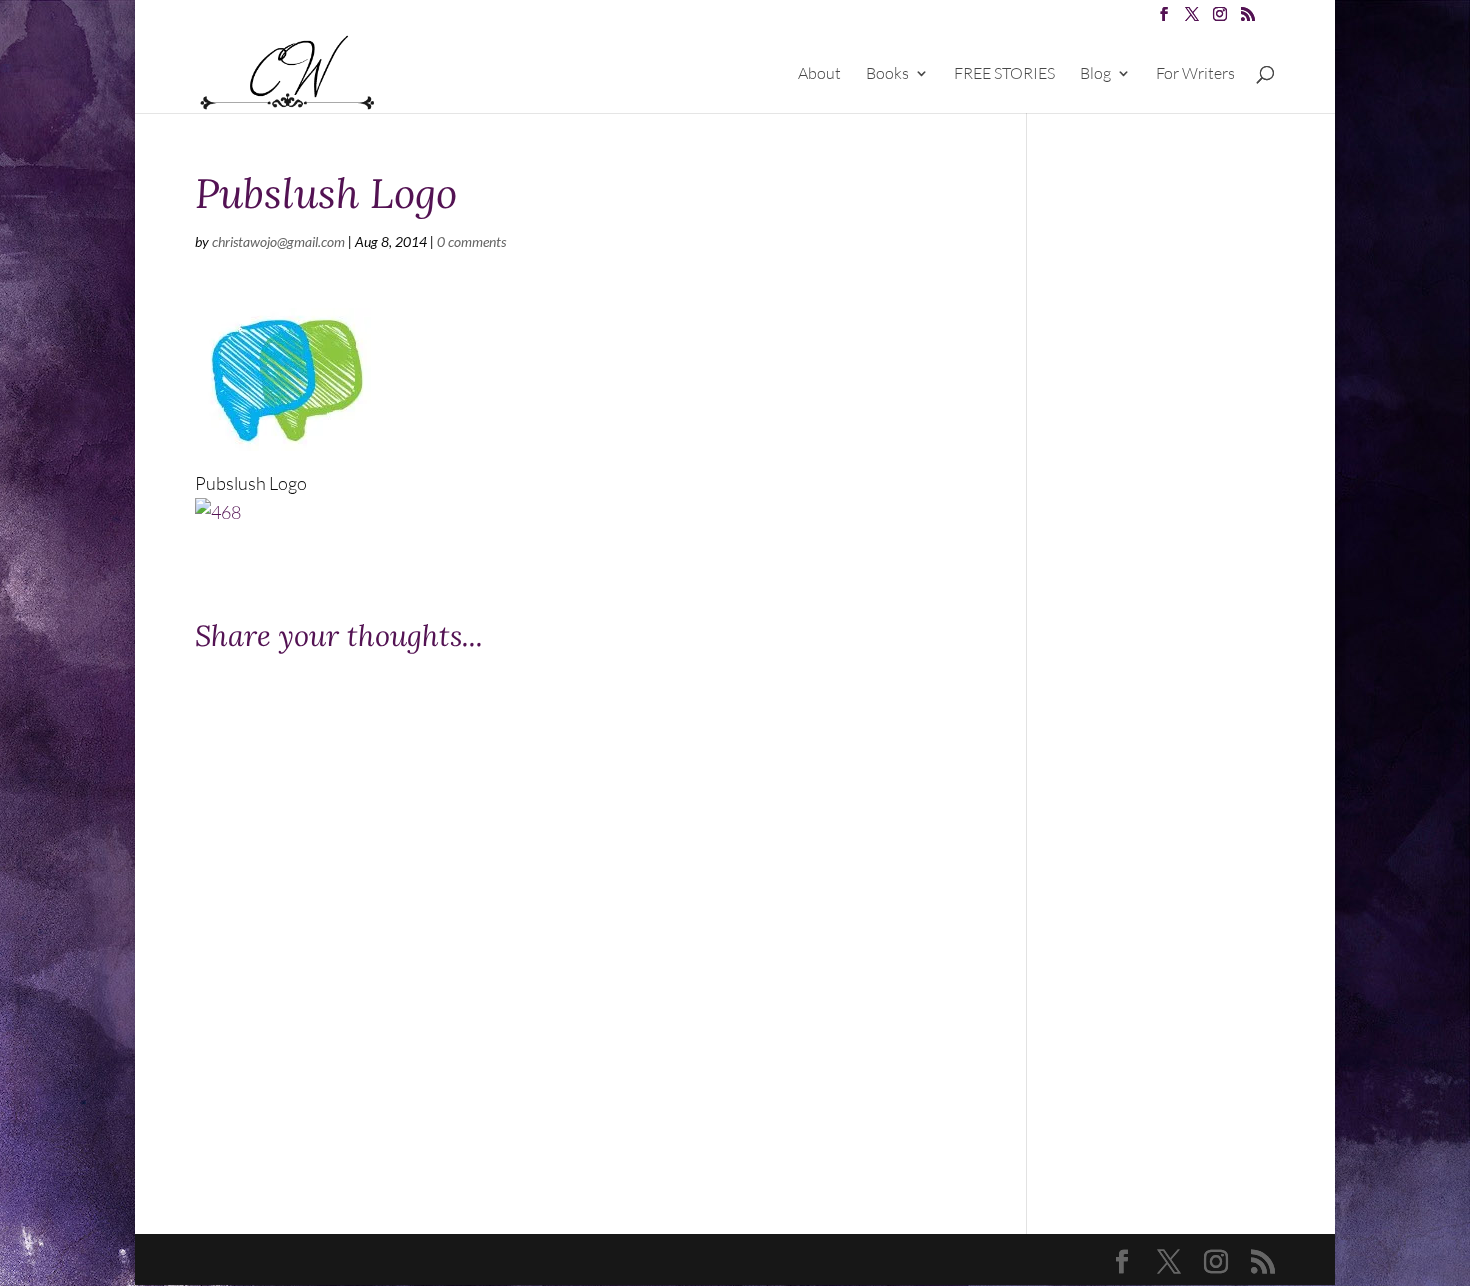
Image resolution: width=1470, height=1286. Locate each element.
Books (887, 74)
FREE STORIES (1004, 74)
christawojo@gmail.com (278, 241)
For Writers (1195, 74)
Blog (1095, 74)
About (819, 74)
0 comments (471, 241)
